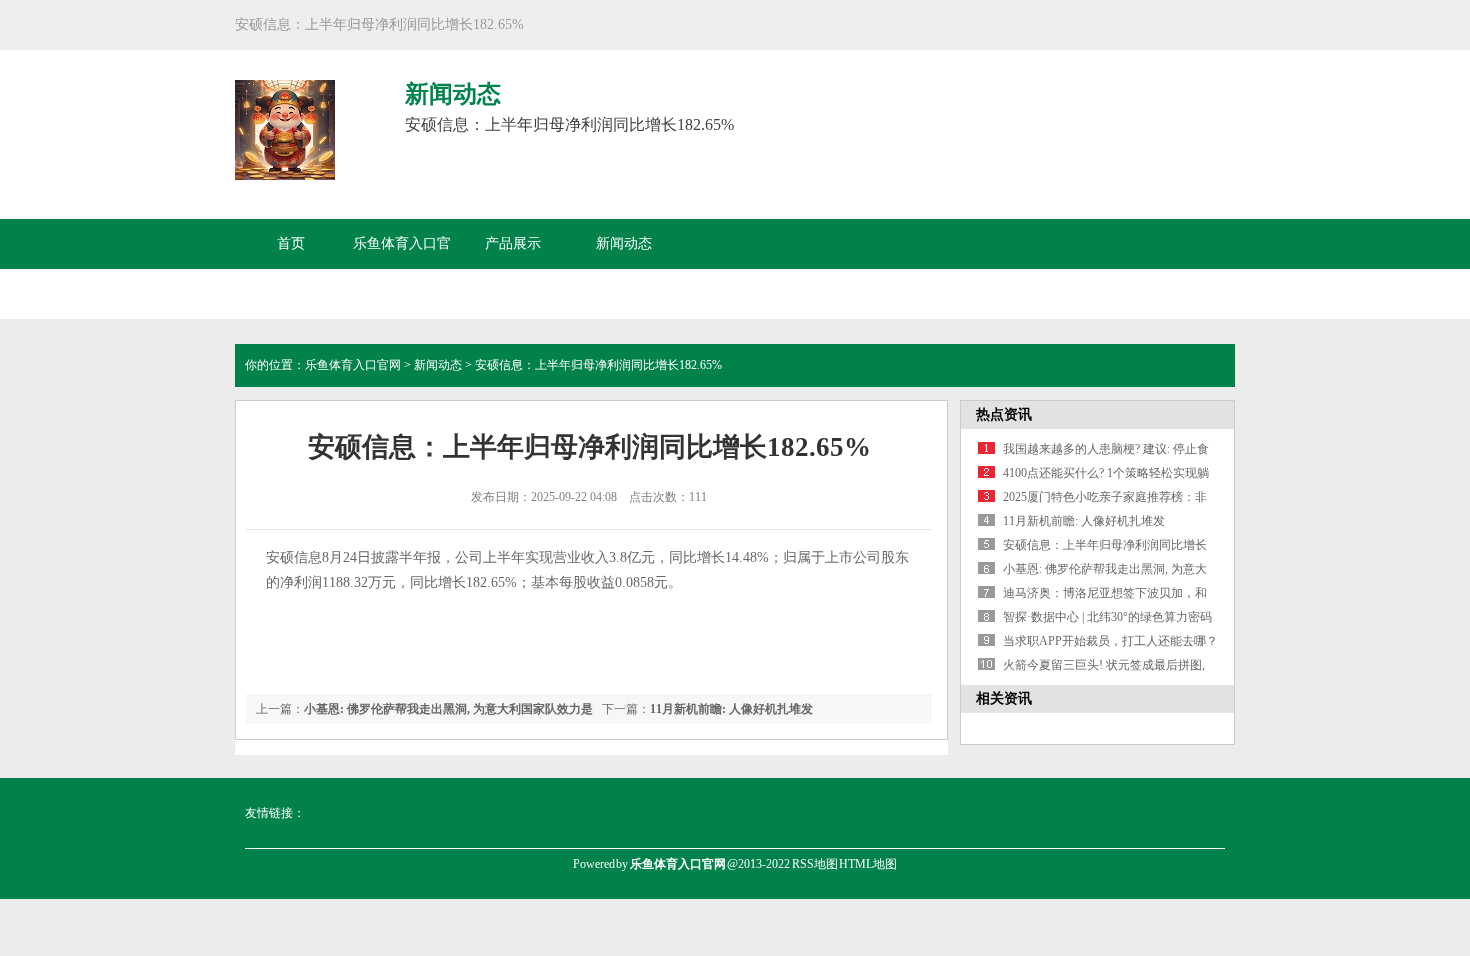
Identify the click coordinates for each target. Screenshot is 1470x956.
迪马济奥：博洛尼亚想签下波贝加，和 (1105, 593)
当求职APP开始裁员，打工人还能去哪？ (1110, 641)
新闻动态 (624, 243)
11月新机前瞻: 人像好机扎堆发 (731, 709)
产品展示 (513, 243)
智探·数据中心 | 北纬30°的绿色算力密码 (1107, 617)
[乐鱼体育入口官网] (285, 169)
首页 (291, 243)
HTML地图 (868, 864)
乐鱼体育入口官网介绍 (402, 268)
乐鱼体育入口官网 (353, 365)
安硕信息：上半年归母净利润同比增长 (1105, 545)
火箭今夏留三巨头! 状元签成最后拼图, (1104, 665)
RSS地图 (815, 864)
